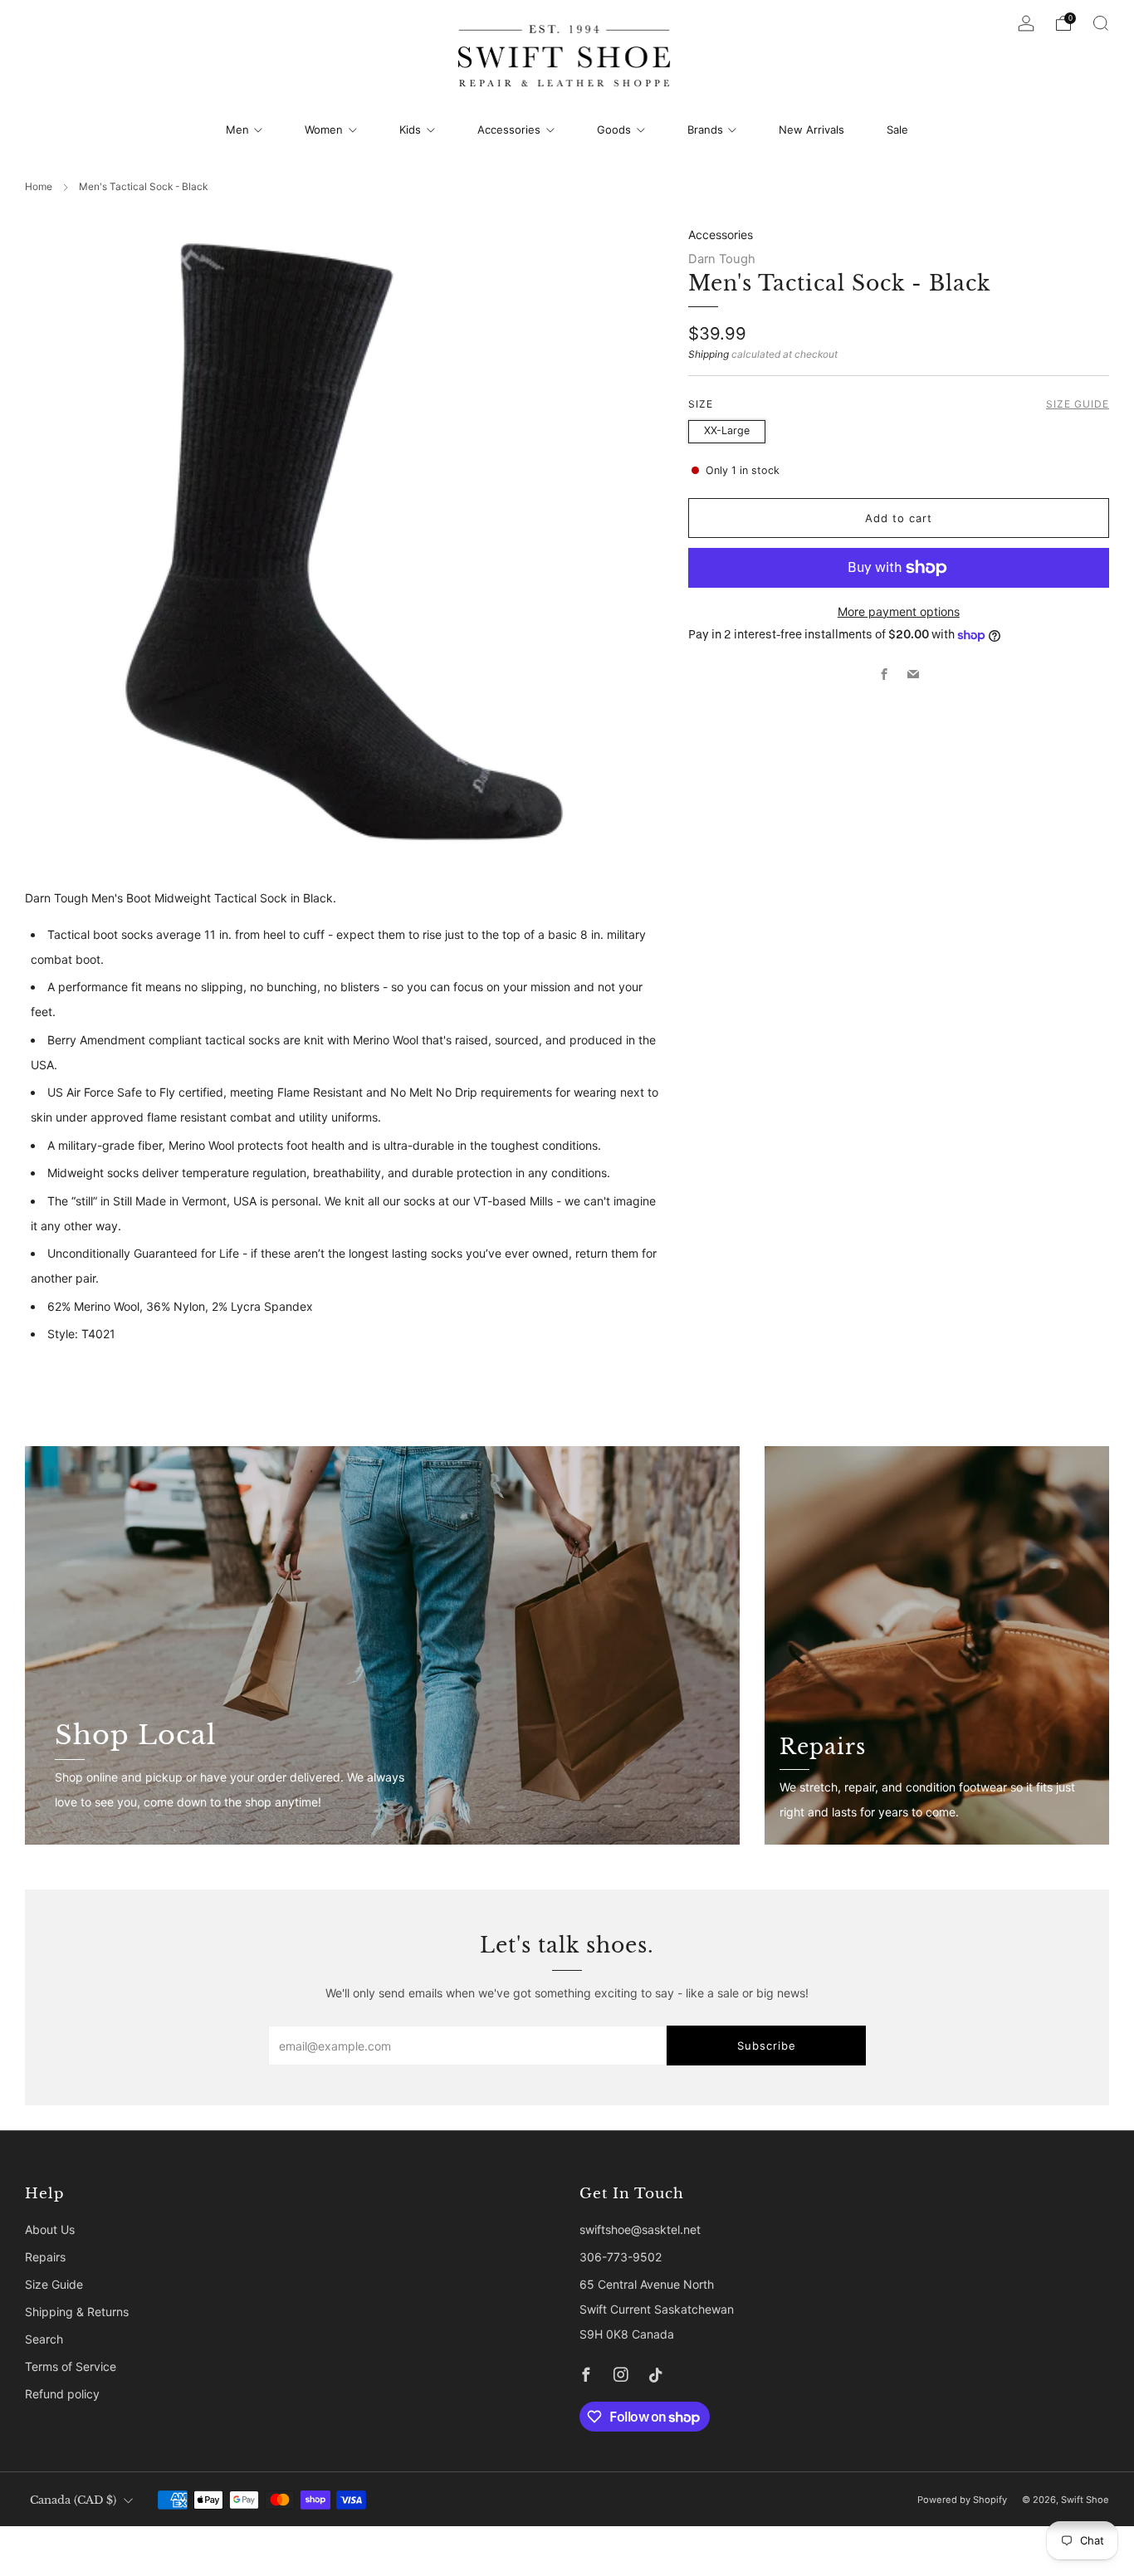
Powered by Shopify (962, 2500)
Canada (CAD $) (73, 2500)
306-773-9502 (621, 2257)
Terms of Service (71, 2366)
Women (324, 130)
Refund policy (62, 2394)
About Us (50, 2229)
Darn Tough (722, 259)
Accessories (509, 130)
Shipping (709, 354)
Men (237, 130)
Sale (897, 130)
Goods (614, 130)
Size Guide (1078, 404)
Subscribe (767, 2046)
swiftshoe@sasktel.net (640, 2229)
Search (44, 2339)
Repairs (45, 2257)
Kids (410, 130)
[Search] (1101, 23)
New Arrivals (811, 130)
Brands (705, 130)
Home (39, 186)
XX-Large (727, 430)
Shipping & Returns (77, 2312)
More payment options (899, 611)
